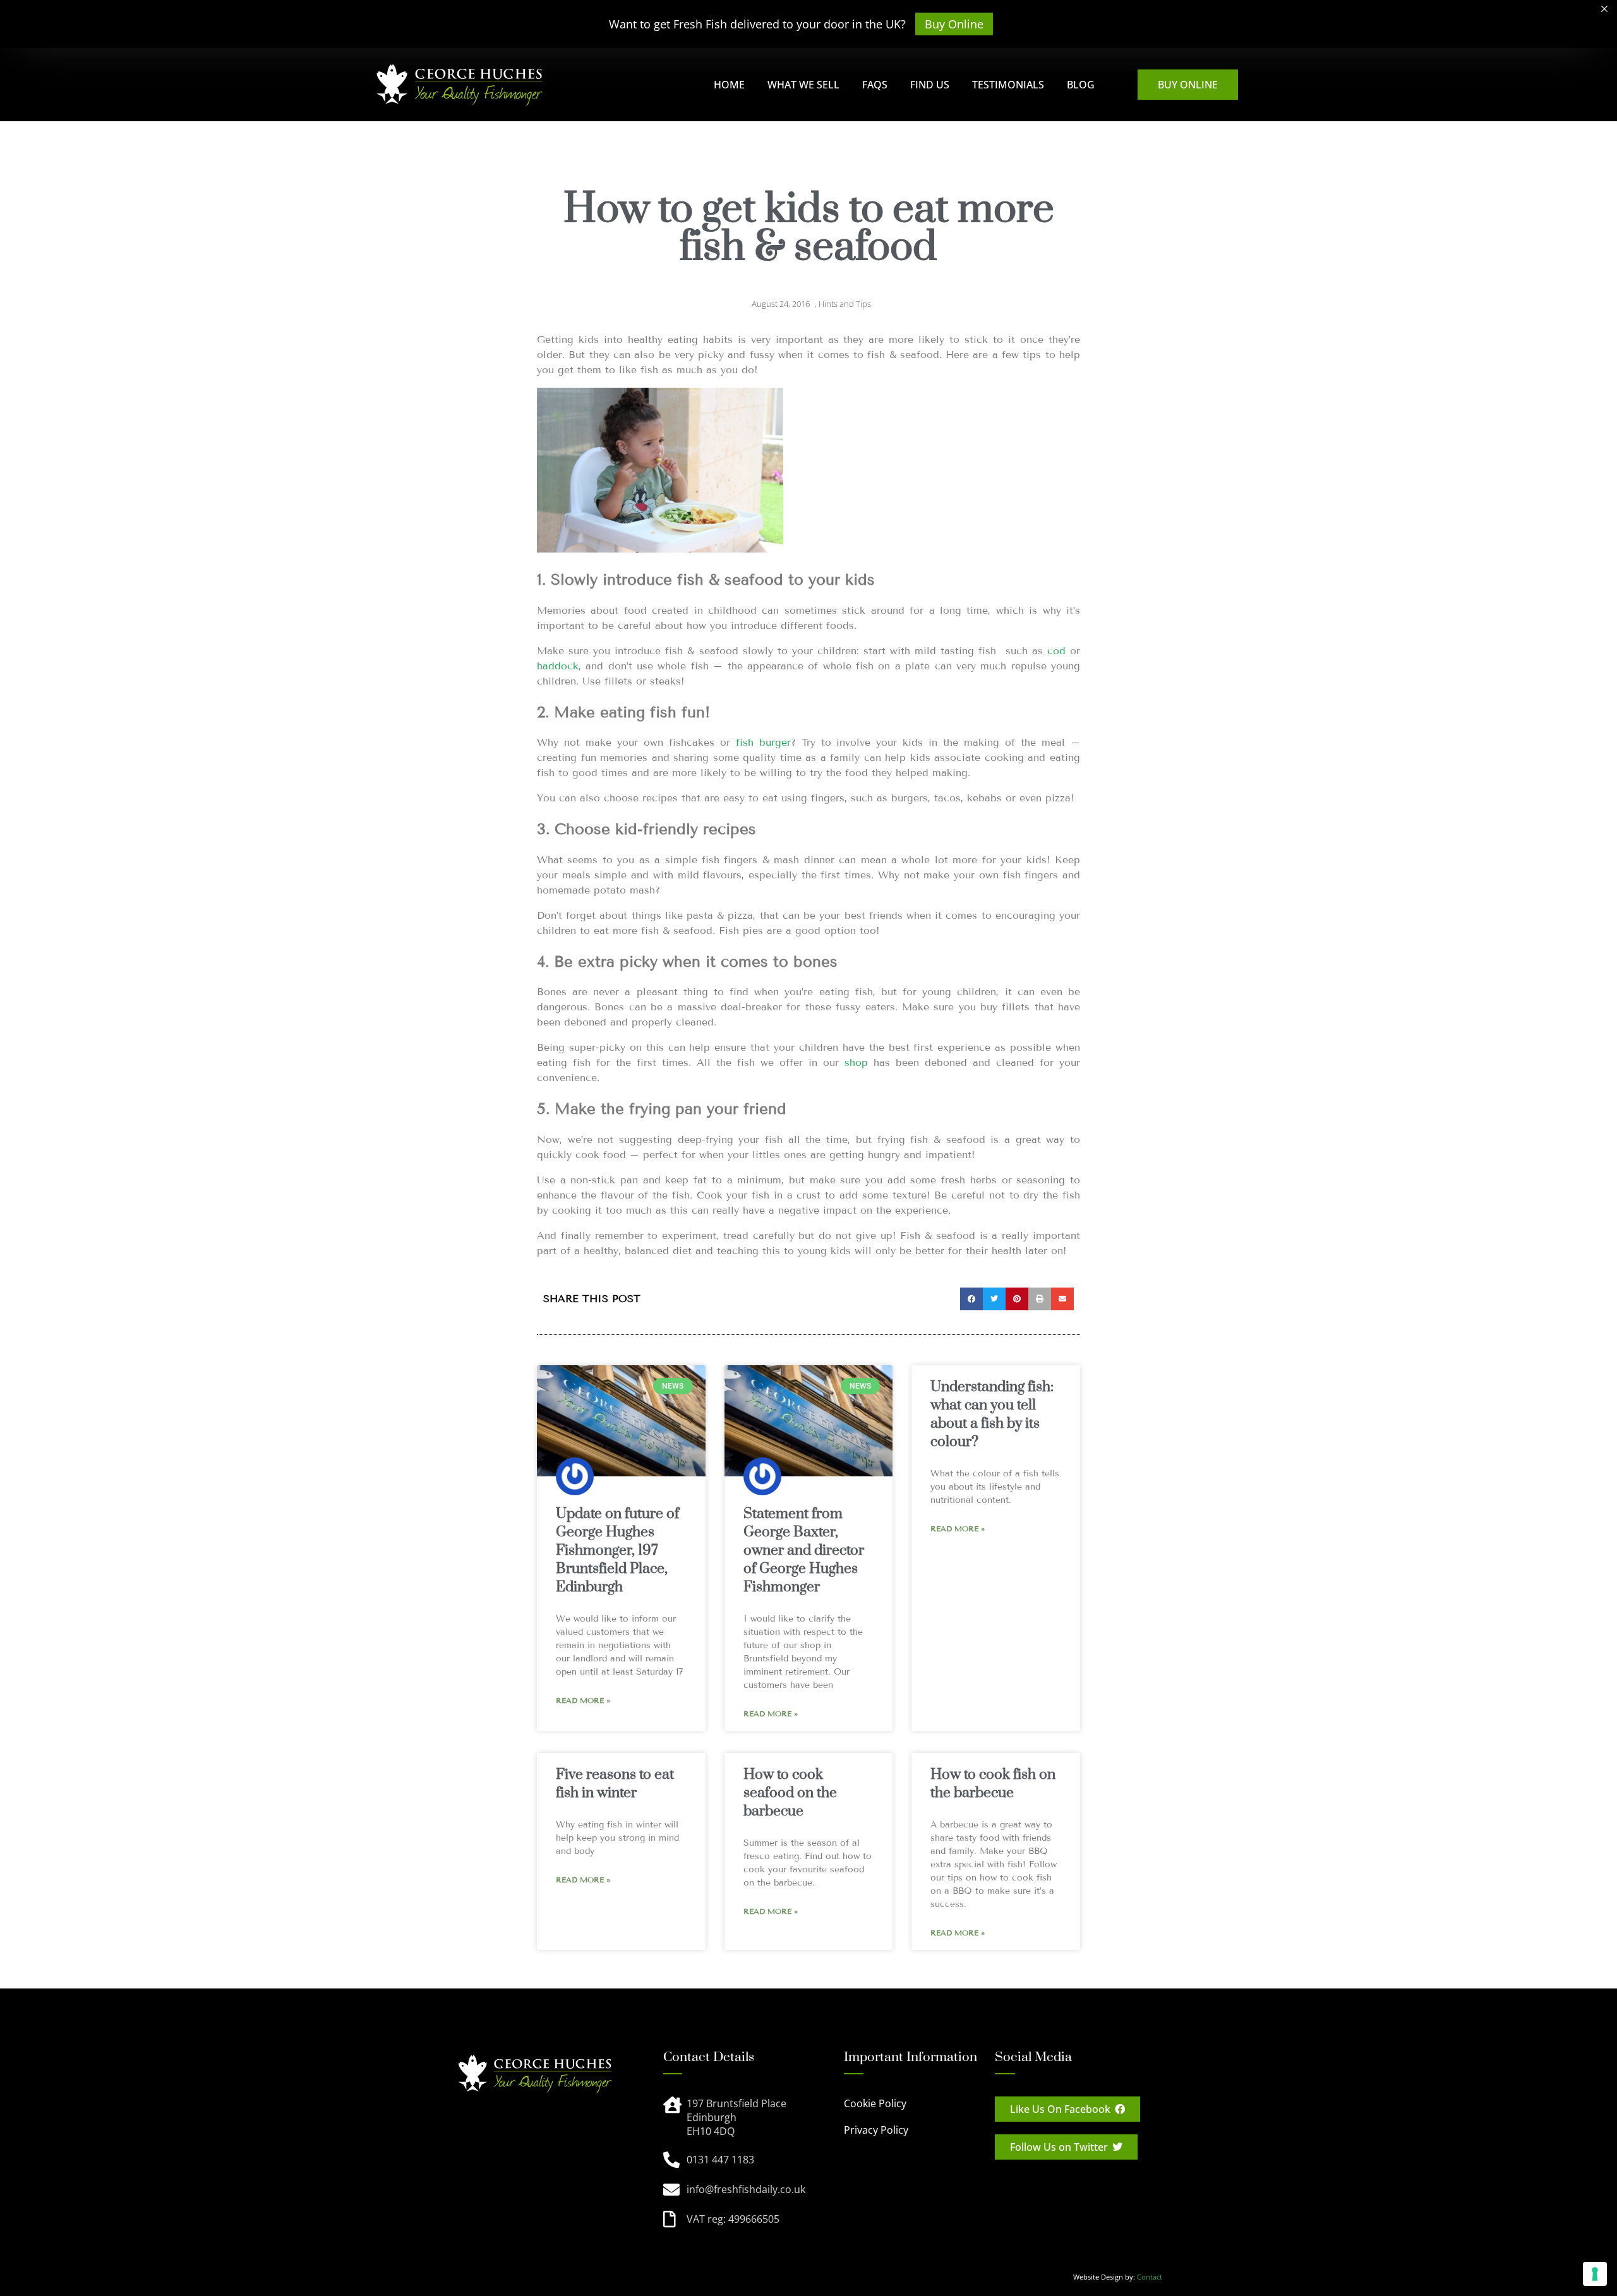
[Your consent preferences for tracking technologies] (1595, 2274)
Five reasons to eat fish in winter (615, 1784)
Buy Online (954, 24)
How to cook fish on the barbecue (993, 1784)
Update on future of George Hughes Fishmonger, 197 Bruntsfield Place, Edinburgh (617, 1551)
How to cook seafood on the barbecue (790, 1793)
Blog (1081, 85)
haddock (558, 666)
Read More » (583, 1700)
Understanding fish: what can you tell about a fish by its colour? (992, 1414)
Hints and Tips (845, 304)
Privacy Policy (876, 2130)
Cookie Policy (875, 2103)
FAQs (875, 85)
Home (729, 85)
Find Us (930, 85)
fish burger (763, 742)
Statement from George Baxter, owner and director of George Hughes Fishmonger (804, 1551)
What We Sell (803, 85)
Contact (1150, 2277)
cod (1056, 651)
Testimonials (1008, 85)
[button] (971, 1299)
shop (859, 1062)
